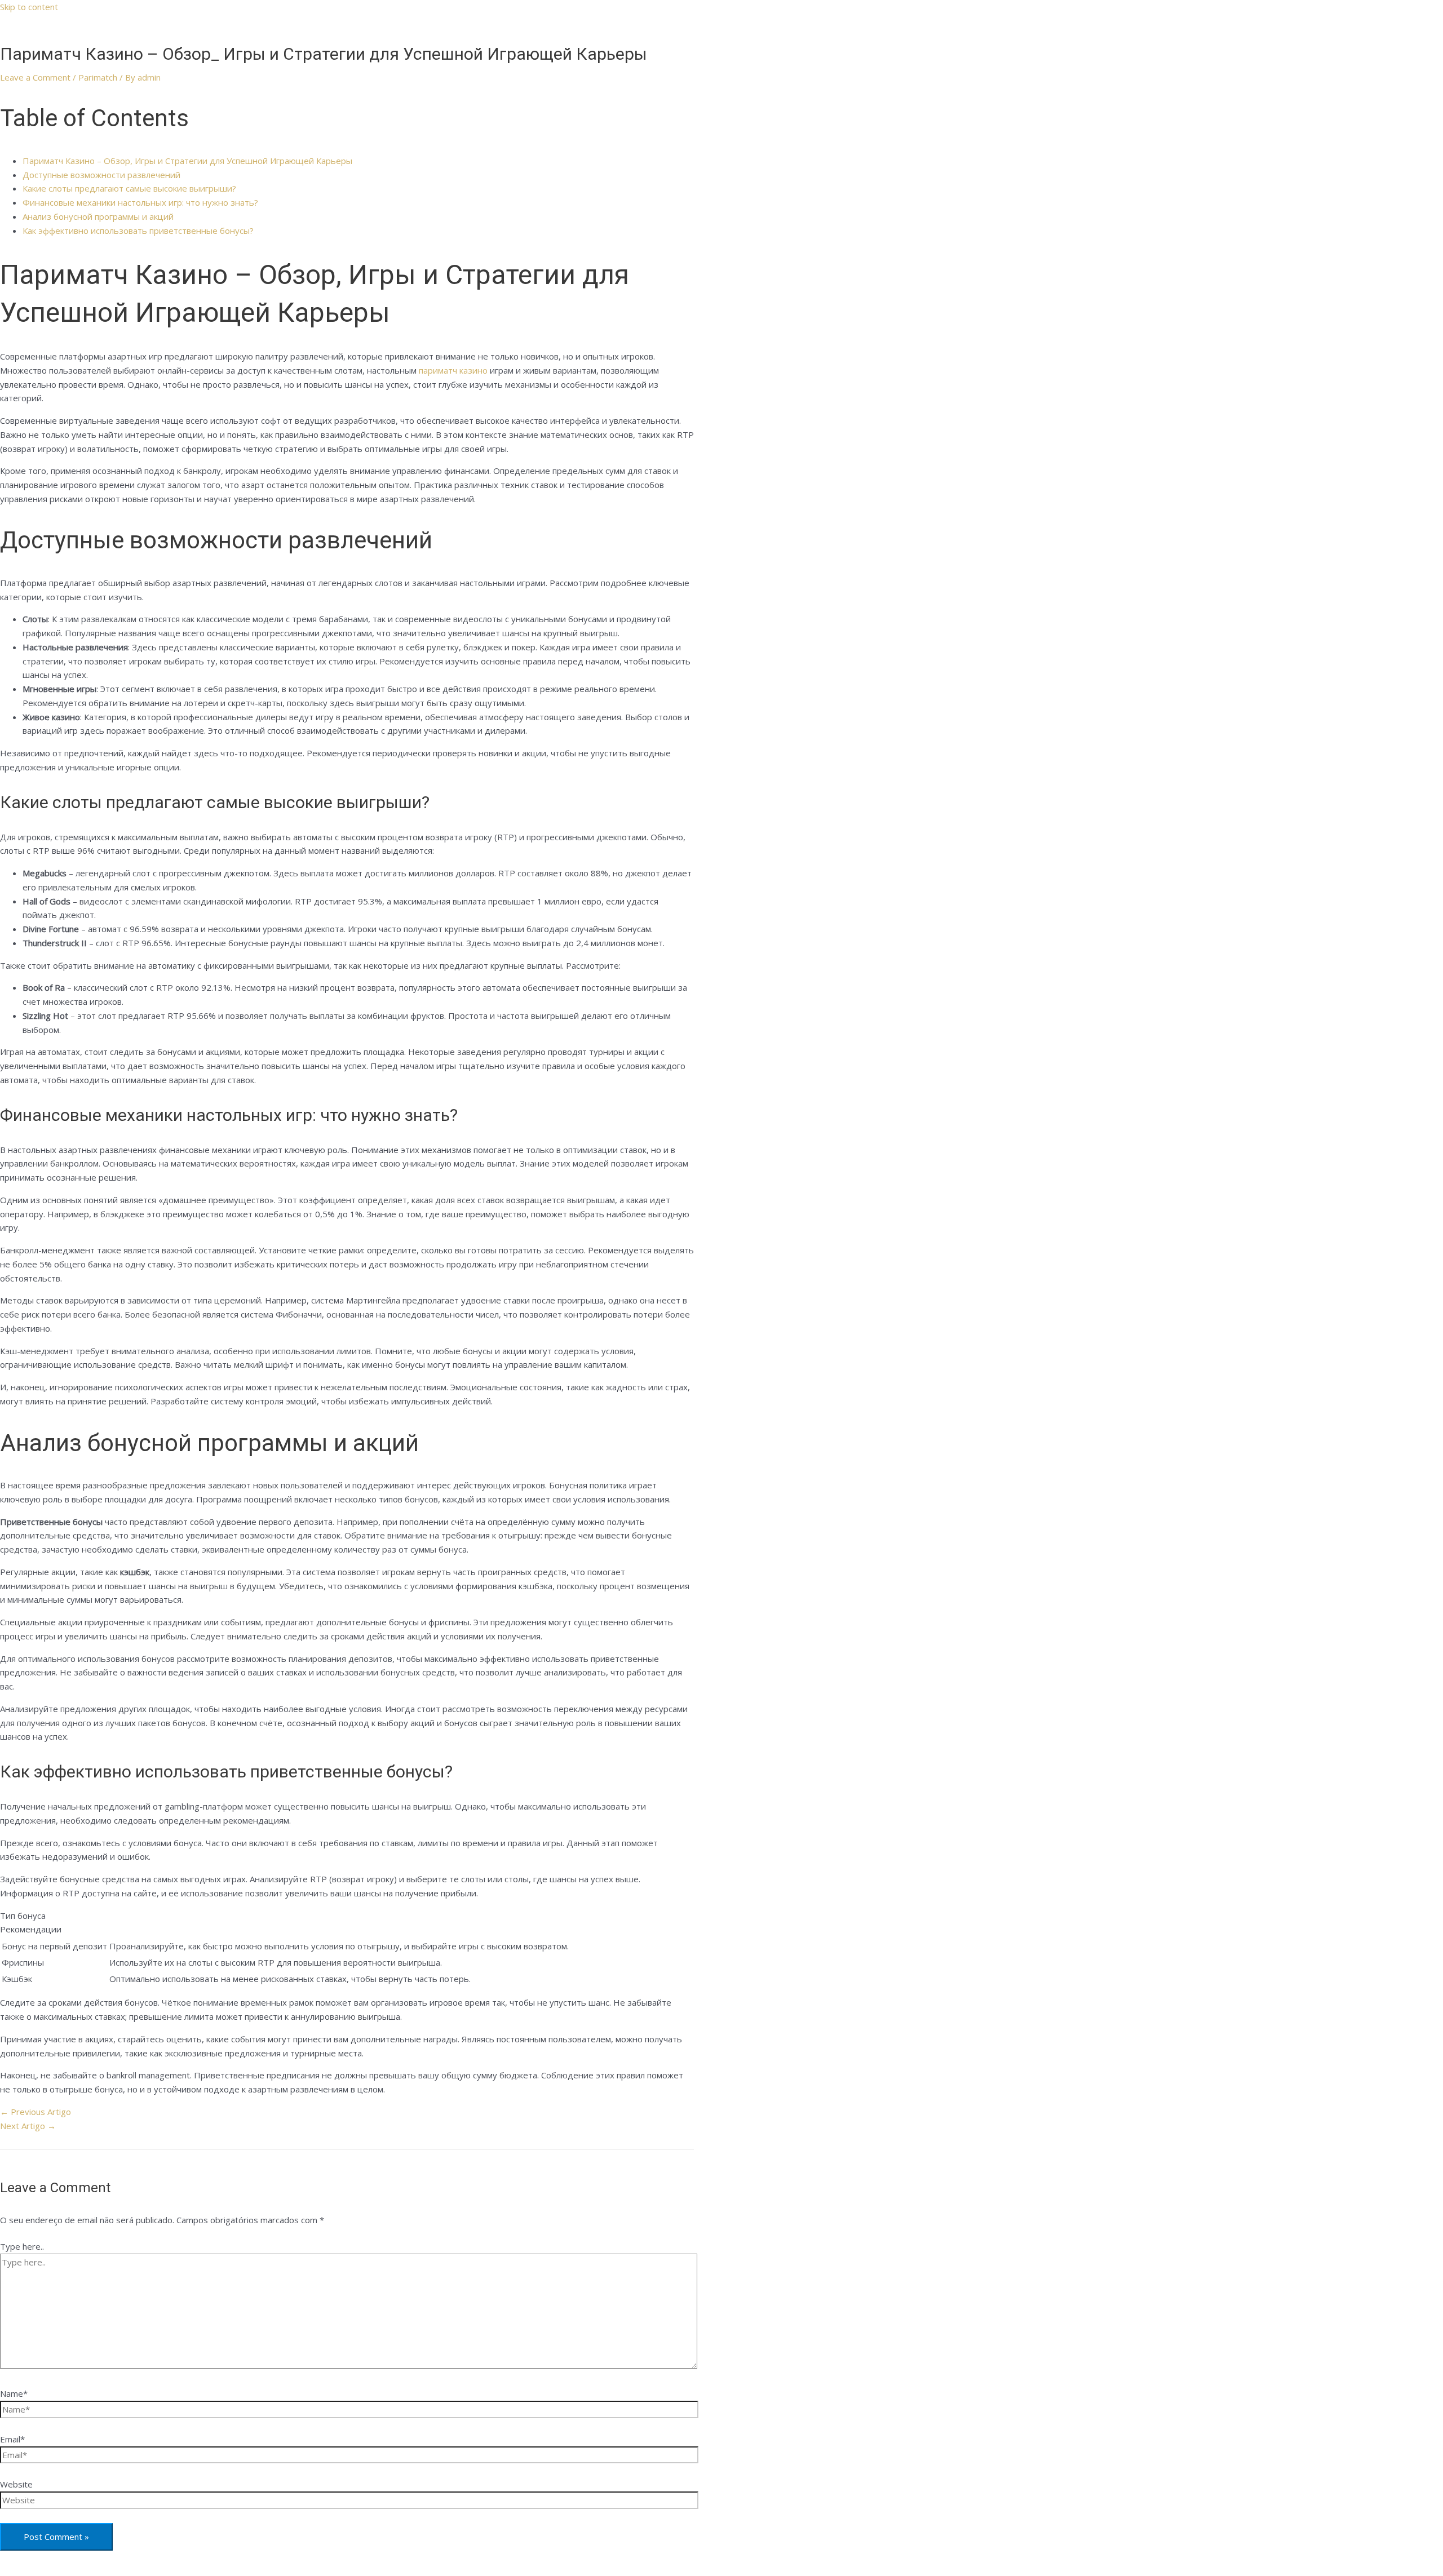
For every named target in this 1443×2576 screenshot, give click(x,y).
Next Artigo (28, 2126)
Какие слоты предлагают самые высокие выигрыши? (129, 188)
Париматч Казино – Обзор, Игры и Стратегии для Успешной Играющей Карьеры (187, 161)
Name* (14, 2393)
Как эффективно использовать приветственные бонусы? (138, 230)
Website (16, 2484)
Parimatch (98, 77)
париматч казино (453, 370)
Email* (12, 2439)
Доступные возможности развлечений (101, 175)
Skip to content (29, 7)
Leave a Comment (35, 77)
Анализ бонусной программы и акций (98, 216)
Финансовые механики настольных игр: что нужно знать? (140, 202)
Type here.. (22, 2246)
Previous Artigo (36, 2112)
